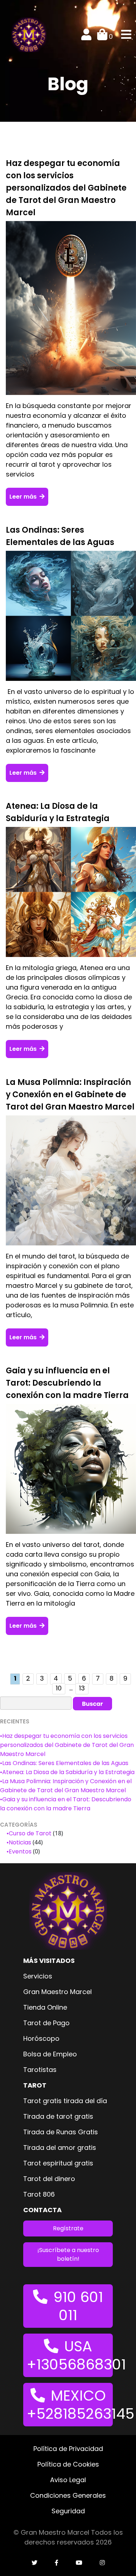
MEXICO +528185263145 (70, 2405)
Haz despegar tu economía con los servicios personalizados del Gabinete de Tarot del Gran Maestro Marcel (66, 188)
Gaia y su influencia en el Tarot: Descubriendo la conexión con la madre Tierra (67, 1383)
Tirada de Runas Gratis (61, 2132)
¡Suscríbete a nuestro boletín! (68, 2254)
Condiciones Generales (68, 2495)
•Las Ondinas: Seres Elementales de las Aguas (64, 1763)
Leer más (24, 497)
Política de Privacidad (68, 2449)
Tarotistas (40, 2070)
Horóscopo (41, 2038)
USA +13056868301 (70, 2355)
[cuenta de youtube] (79, 2563)
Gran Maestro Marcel (57, 1992)
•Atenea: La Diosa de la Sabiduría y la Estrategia (67, 1772)
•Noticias (19, 1842)
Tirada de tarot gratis (58, 2116)
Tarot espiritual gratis (58, 2163)
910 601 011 (78, 2306)
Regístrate (68, 2228)
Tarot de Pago (46, 2023)
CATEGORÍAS (19, 1825)
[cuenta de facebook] (57, 2563)
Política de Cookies (68, 2464)
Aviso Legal (68, 2480)
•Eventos (19, 1851)
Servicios (38, 1976)
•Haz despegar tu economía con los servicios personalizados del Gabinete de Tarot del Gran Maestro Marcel (67, 1745)
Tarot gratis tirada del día (65, 2101)
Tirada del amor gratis (60, 2148)
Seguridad (68, 2511)
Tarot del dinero (49, 2179)
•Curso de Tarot (29, 1833)
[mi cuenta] (86, 36)
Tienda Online (45, 2007)
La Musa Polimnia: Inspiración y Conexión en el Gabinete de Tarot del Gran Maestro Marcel (70, 1095)
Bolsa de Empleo (50, 2054)
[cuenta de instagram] (102, 2563)
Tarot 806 (39, 2194)
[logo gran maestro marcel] (29, 35)
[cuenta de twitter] (34, 2563)
